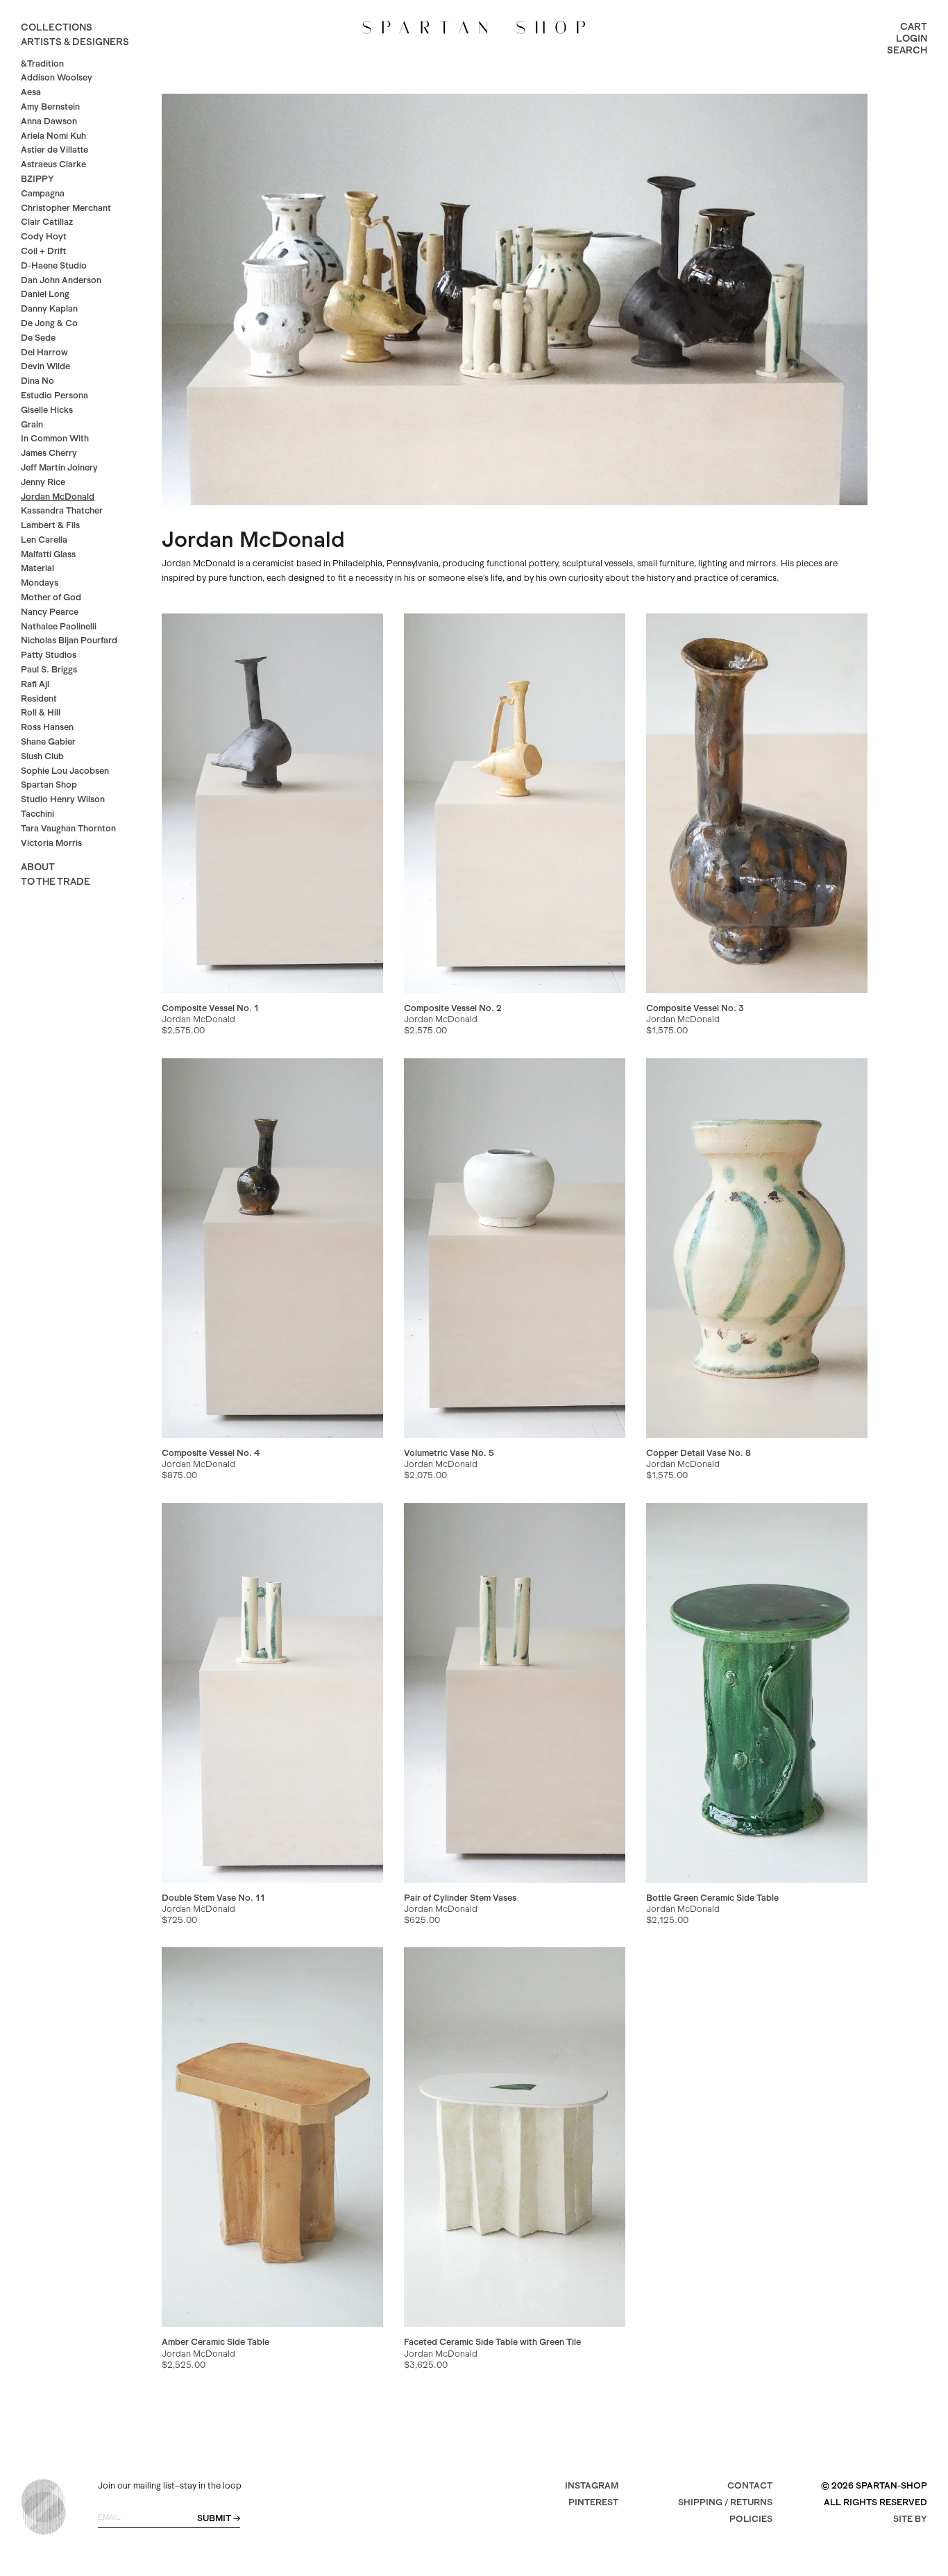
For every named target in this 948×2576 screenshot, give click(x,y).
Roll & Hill (41, 712)
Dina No (37, 381)
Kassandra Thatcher (62, 510)
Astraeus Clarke (53, 164)
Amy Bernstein (50, 107)
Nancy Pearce (50, 612)
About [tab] (38, 867)
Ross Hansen (47, 727)
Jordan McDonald (58, 497)
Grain (32, 424)
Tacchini (37, 814)
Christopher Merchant (66, 208)
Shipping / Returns (725, 2502)
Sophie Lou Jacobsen (65, 771)
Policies (751, 2519)
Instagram (592, 2485)
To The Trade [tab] (56, 881)
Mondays (40, 583)
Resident (39, 698)
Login (912, 38)
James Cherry (49, 453)
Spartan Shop (49, 785)
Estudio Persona (54, 395)
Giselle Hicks (47, 410)
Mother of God (51, 597)
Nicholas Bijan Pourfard (69, 640)
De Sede (38, 338)
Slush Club (42, 756)
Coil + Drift (43, 251)
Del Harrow (44, 352)
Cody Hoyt (44, 236)
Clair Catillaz (47, 222)
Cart (914, 26)
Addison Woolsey (57, 77)
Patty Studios (49, 655)
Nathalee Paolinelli (59, 626)
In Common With (55, 438)
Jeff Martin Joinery (59, 467)
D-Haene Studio (54, 265)
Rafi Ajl (35, 684)
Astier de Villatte (54, 150)
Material (37, 568)
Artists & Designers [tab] (75, 42)
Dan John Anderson (61, 280)
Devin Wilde (45, 366)
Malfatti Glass (48, 554)
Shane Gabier (48, 742)
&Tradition (42, 63)
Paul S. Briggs (49, 669)
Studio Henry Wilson (63, 799)
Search (907, 50)
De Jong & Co (49, 323)
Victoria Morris (51, 843)
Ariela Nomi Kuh (53, 136)
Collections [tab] (57, 27)
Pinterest (593, 2502)
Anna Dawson (49, 121)
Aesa (31, 92)
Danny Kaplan (49, 308)
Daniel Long (45, 294)
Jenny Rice (43, 482)
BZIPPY (37, 179)
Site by (910, 2519)
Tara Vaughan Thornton (68, 828)
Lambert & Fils (50, 525)
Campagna (43, 193)
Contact (750, 2485)
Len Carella (44, 540)
